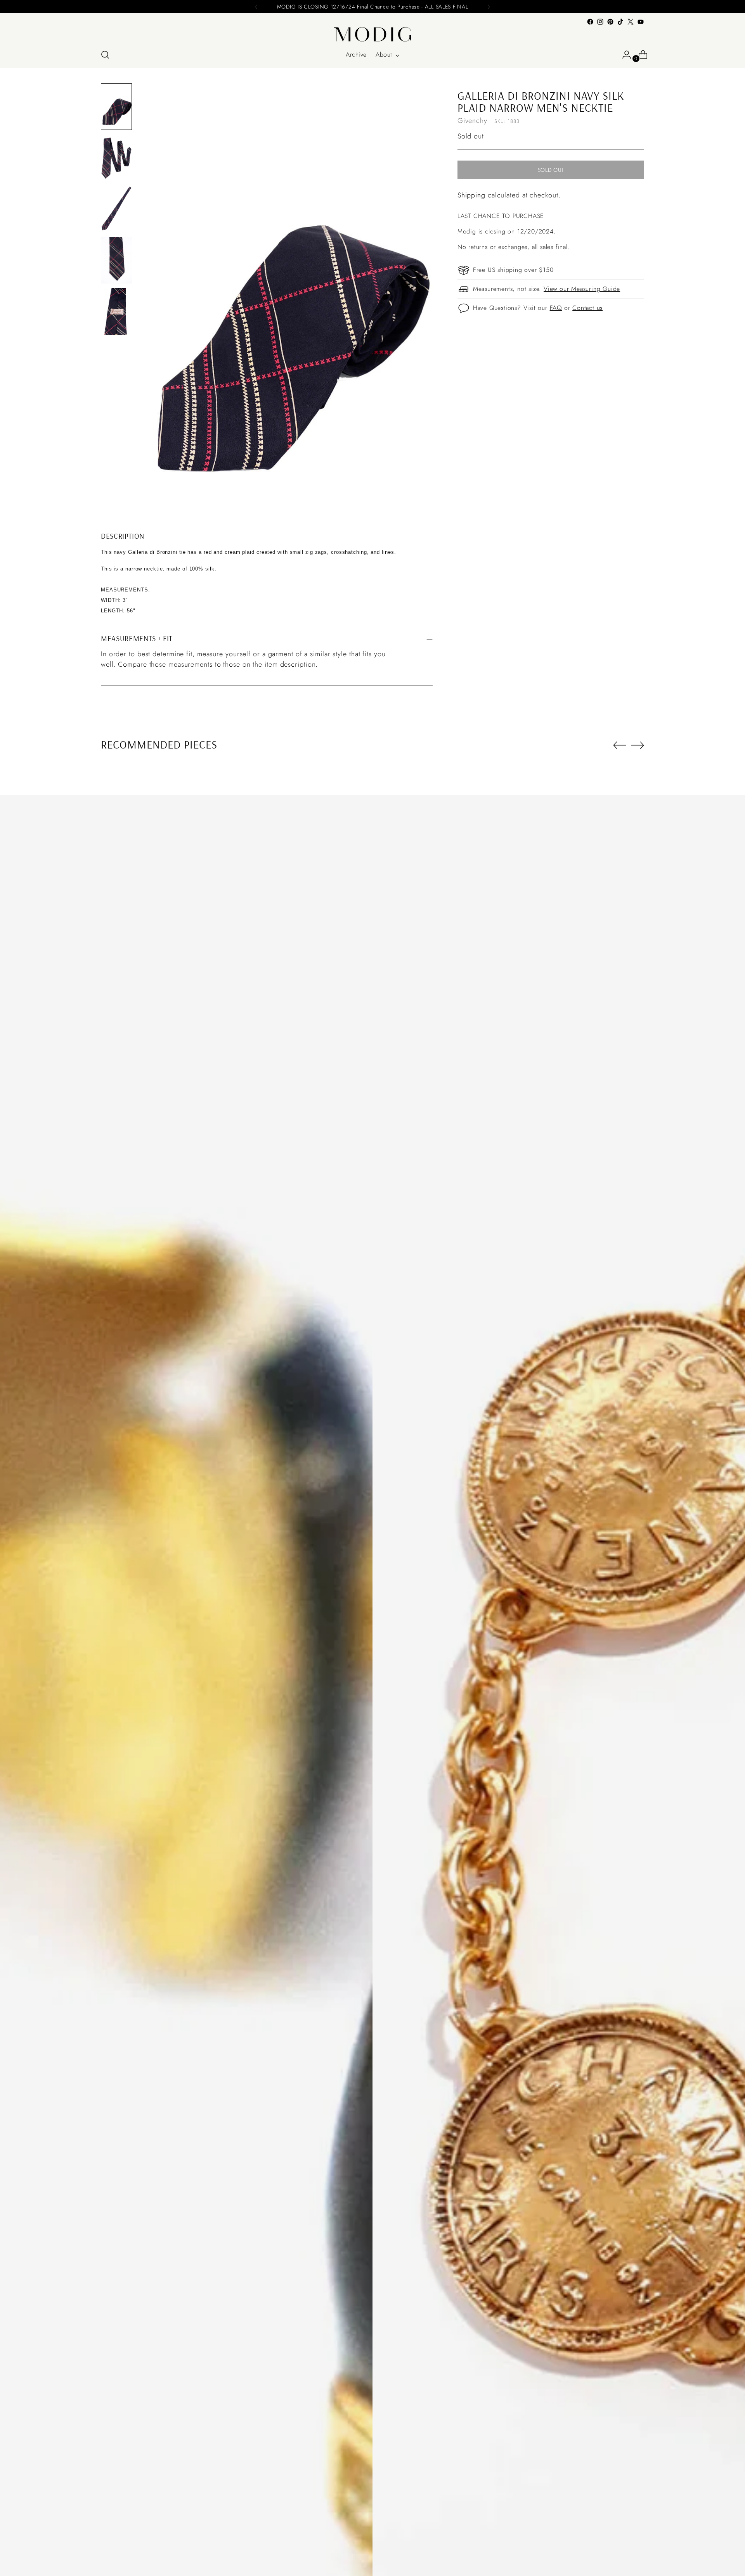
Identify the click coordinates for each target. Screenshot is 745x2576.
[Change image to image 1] (116, 107)
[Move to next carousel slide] (638, 745)
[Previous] (256, 7)
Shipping (471, 195)
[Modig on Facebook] (590, 22)
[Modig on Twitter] (631, 22)
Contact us (587, 308)
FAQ (556, 308)
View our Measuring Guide (582, 289)
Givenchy (472, 121)
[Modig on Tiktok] (620, 22)
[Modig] (372, 34)
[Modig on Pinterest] (610, 22)
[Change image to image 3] (116, 209)
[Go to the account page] (624, 55)
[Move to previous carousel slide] (620, 745)
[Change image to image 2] (116, 158)
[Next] (489, 7)
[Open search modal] (105, 55)
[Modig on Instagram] (600, 22)
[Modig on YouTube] (641, 22)
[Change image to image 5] (116, 311)
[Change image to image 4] (116, 260)
